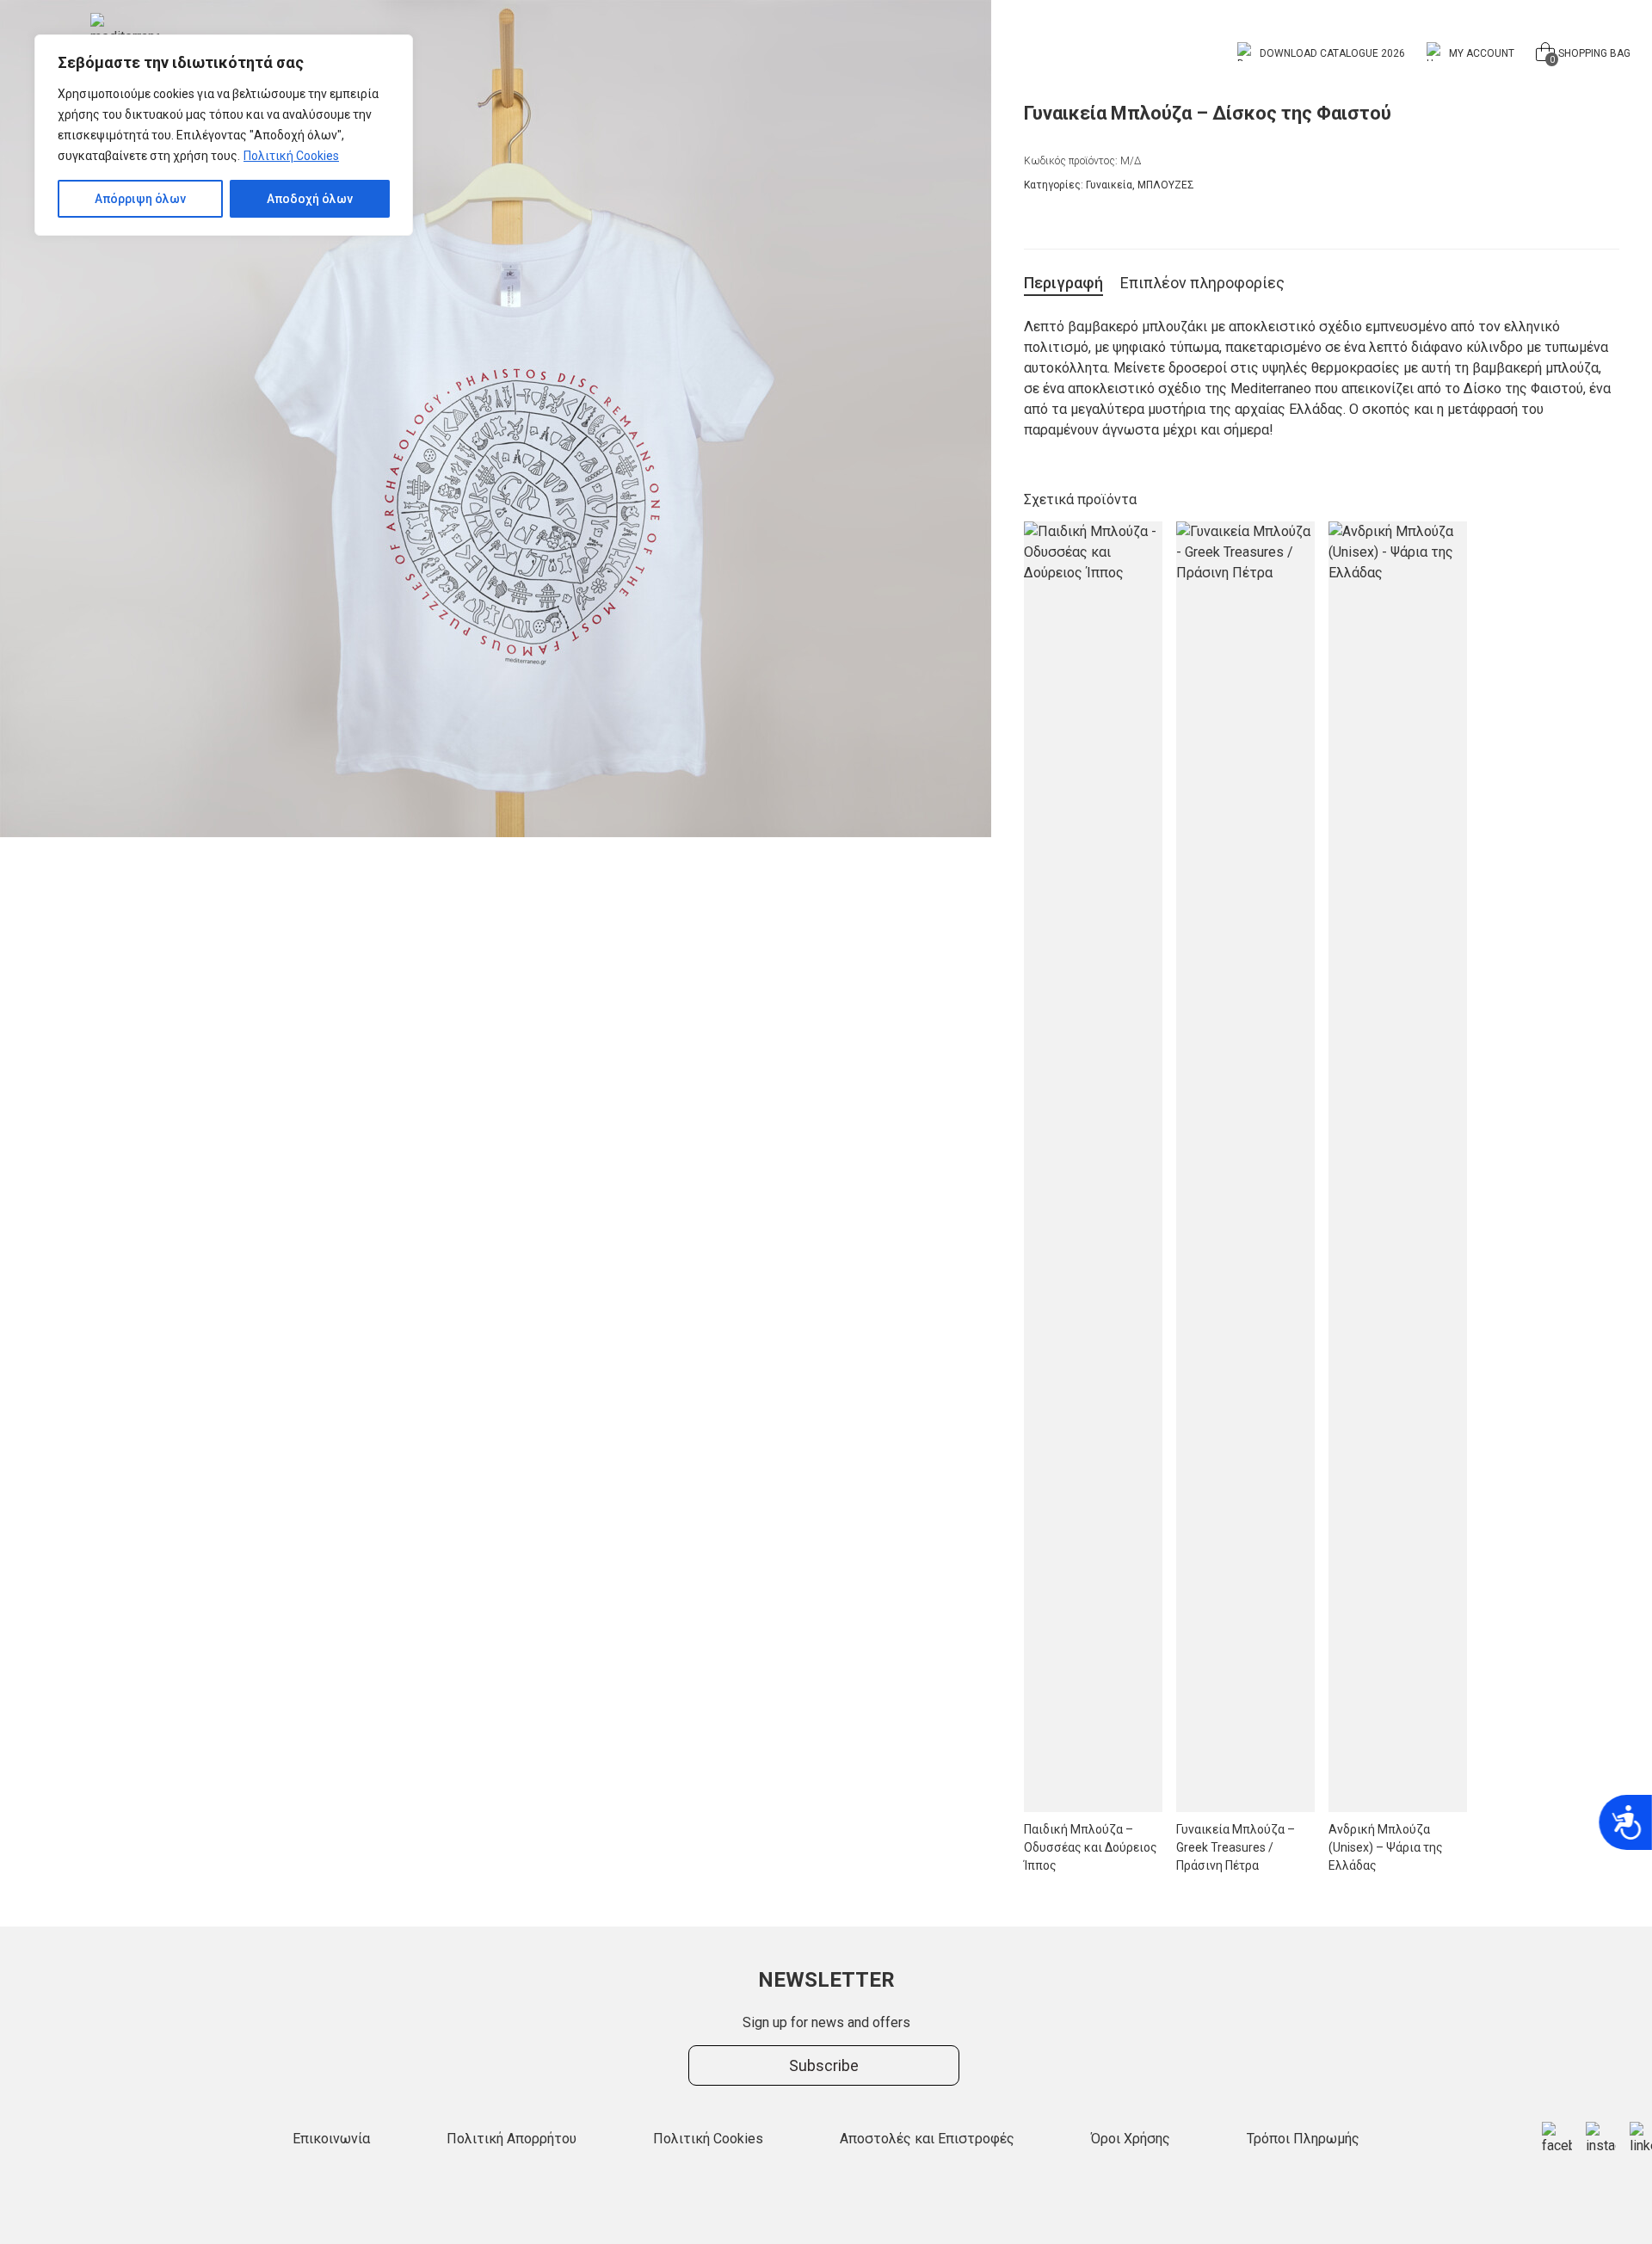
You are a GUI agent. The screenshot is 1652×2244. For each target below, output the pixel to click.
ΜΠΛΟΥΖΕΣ (1166, 185)
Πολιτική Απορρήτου (512, 2139)
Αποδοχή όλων (310, 199)
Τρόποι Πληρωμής (1303, 2139)
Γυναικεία (1109, 185)
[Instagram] (1601, 2139)
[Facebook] (1557, 2139)
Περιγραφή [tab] (1063, 283)
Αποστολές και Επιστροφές (927, 2139)
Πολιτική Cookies (291, 156)
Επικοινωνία (331, 2139)
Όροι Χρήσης (1131, 2139)
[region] (224, 135)
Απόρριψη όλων (140, 199)
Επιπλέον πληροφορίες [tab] (1202, 283)
